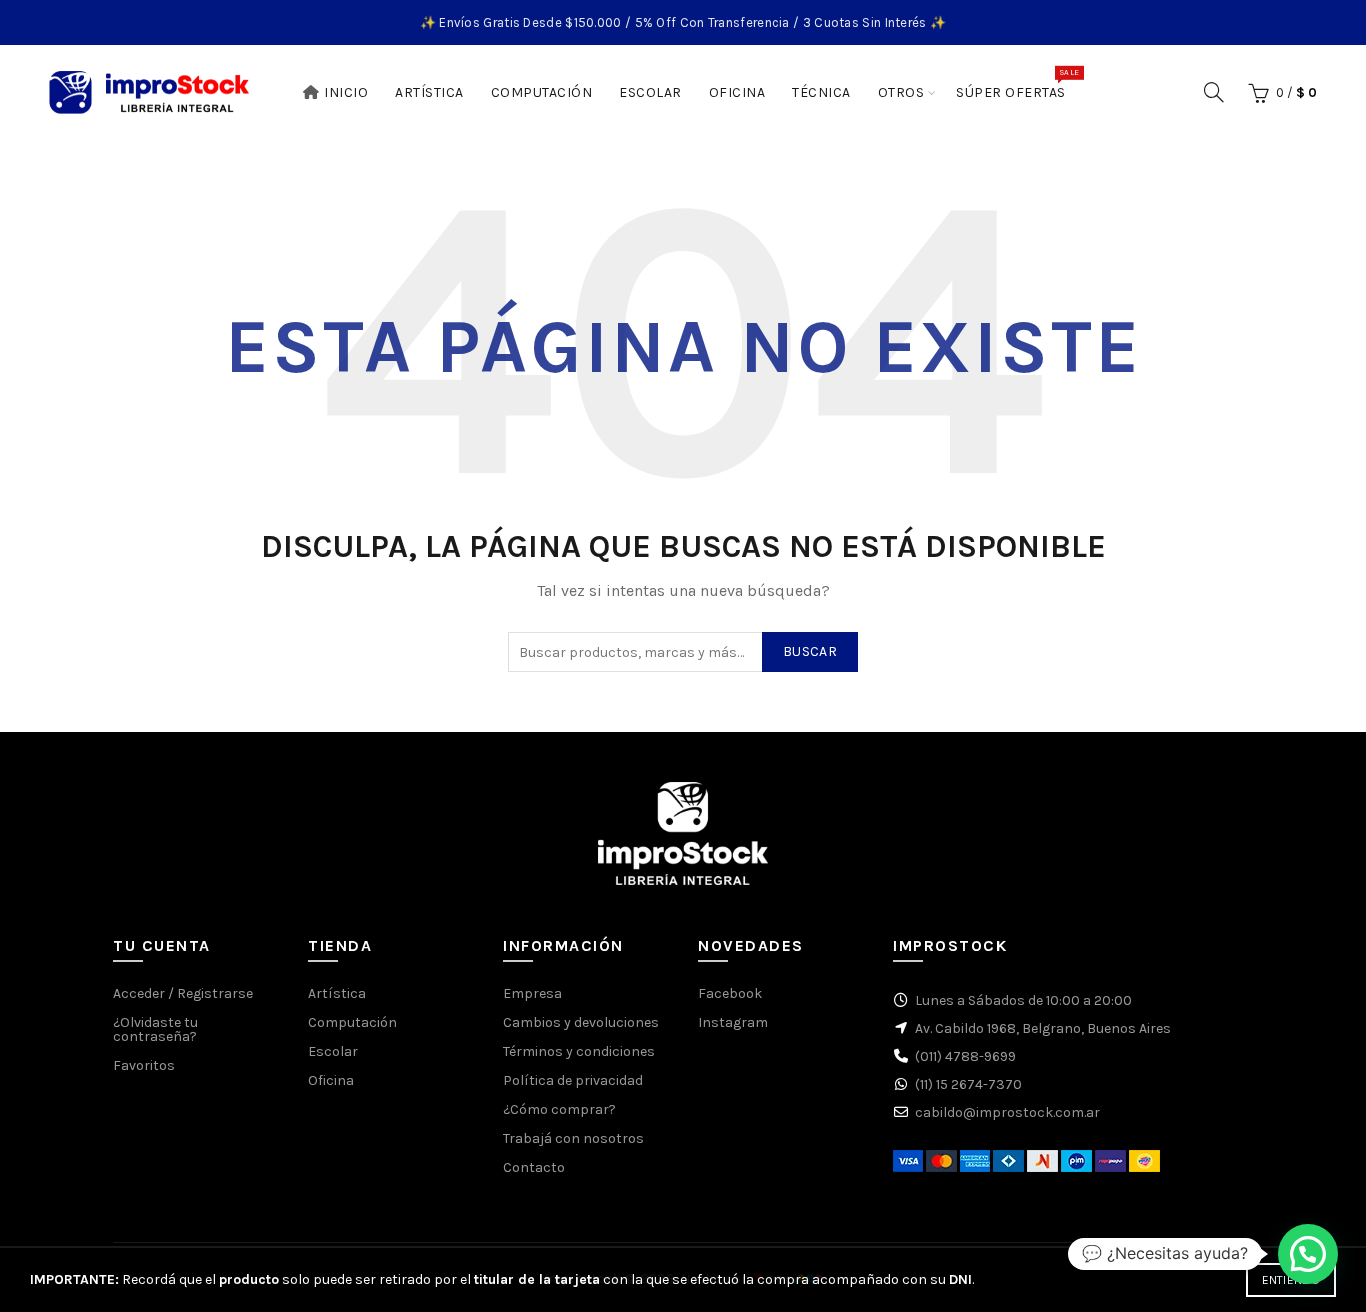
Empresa (532, 993)
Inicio (346, 92)
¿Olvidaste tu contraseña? (155, 1029)
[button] (1308, 1254)
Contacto (534, 1167)
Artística (429, 92)
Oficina (737, 92)
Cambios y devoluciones (581, 1022)
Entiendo (1291, 1280)
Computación (542, 92)
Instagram (733, 1022)
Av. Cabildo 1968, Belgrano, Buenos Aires (1043, 1028)
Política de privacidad (573, 1080)
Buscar (810, 651)
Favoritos (144, 1065)
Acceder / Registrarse (183, 993)
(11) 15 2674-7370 (968, 1084)
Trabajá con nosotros (573, 1138)
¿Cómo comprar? (559, 1109)
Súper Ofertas (1017, 84)
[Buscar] (1214, 92)
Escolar (650, 92)
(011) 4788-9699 (965, 1056)
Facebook (730, 993)
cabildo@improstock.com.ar (1007, 1112)
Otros (901, 92)
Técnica (821, 92)
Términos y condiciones (579, 1051)
